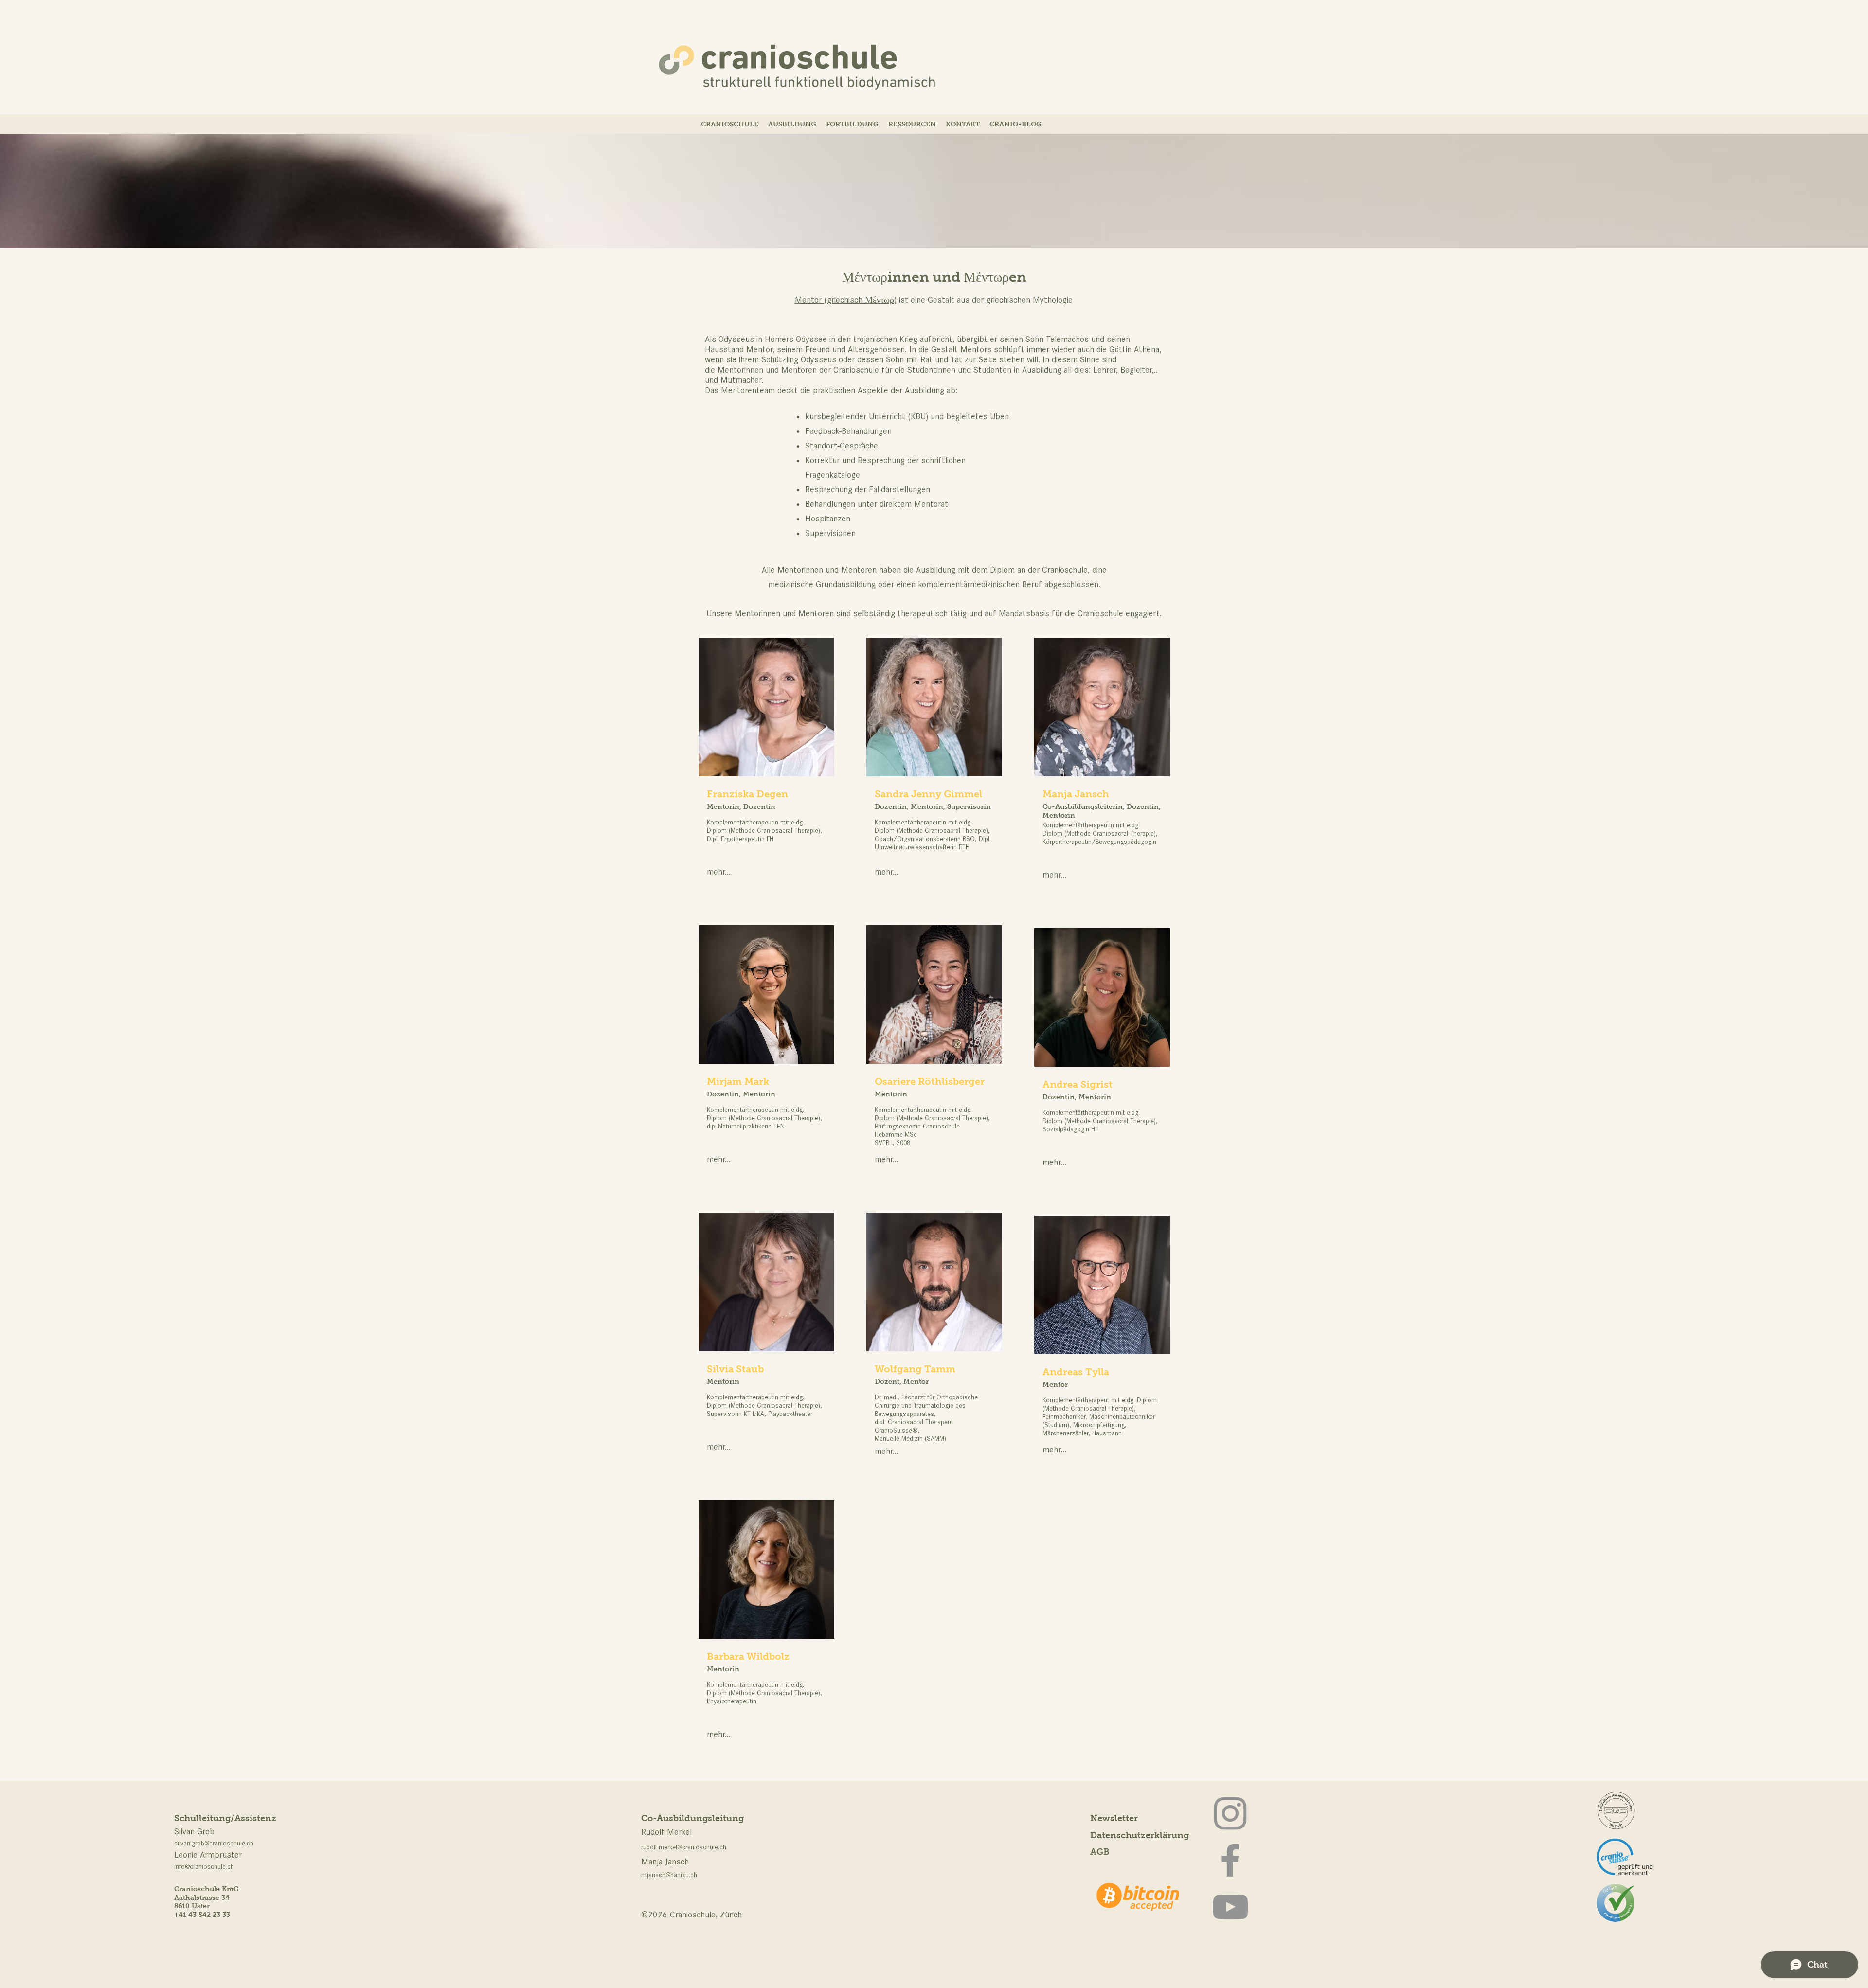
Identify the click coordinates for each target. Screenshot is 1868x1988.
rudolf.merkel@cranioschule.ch (684, 1847)
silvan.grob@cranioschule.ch (214, 1843)
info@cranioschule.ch (204, 1867)
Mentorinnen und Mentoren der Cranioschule (798, 370)
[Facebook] (1230, 1860)
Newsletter (1114, 1818)
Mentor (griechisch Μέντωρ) (846, 300)
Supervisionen (830, 533)
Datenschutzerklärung (1140, 1835)
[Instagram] (1230, 1813)
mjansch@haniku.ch (669, 1875)
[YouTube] (1230, 1907)
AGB (1100, 1852)
